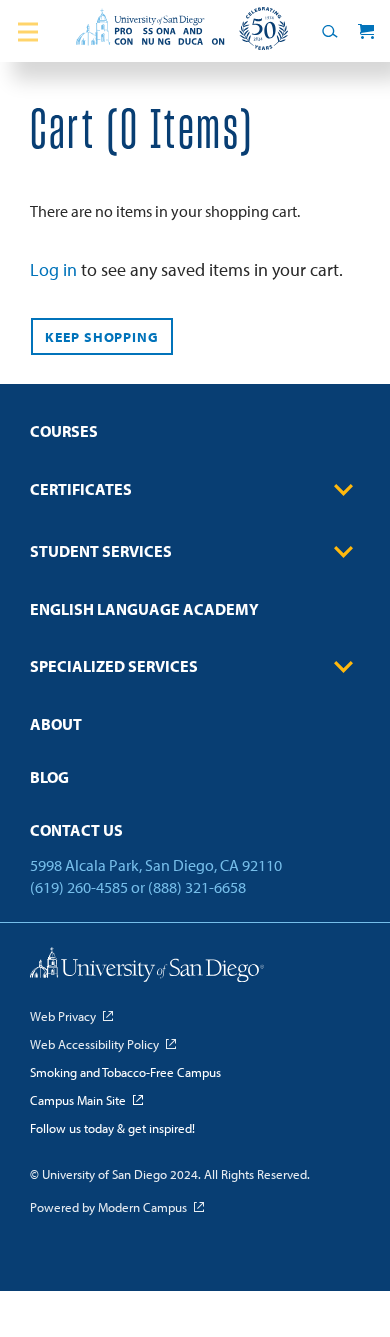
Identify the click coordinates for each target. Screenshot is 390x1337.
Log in (53, 269)
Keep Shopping (102, 337)
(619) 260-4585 (79, 887)
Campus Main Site (78, 1100)
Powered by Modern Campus (108, 1207)
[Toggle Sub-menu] (344, 490)
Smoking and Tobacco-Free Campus (125, 1072)
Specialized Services (114, 666)
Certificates (81, 489)
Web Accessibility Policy (94, 1044)
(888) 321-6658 (197, 887)
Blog (49, 777)
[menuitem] (195, 437)
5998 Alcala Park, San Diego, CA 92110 (156, 865)
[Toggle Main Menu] (28, 31)
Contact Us (76, 830)
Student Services (101, 551)
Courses (64, 431)
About (56, 724)
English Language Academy (144, 609)
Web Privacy (63, 1016)
